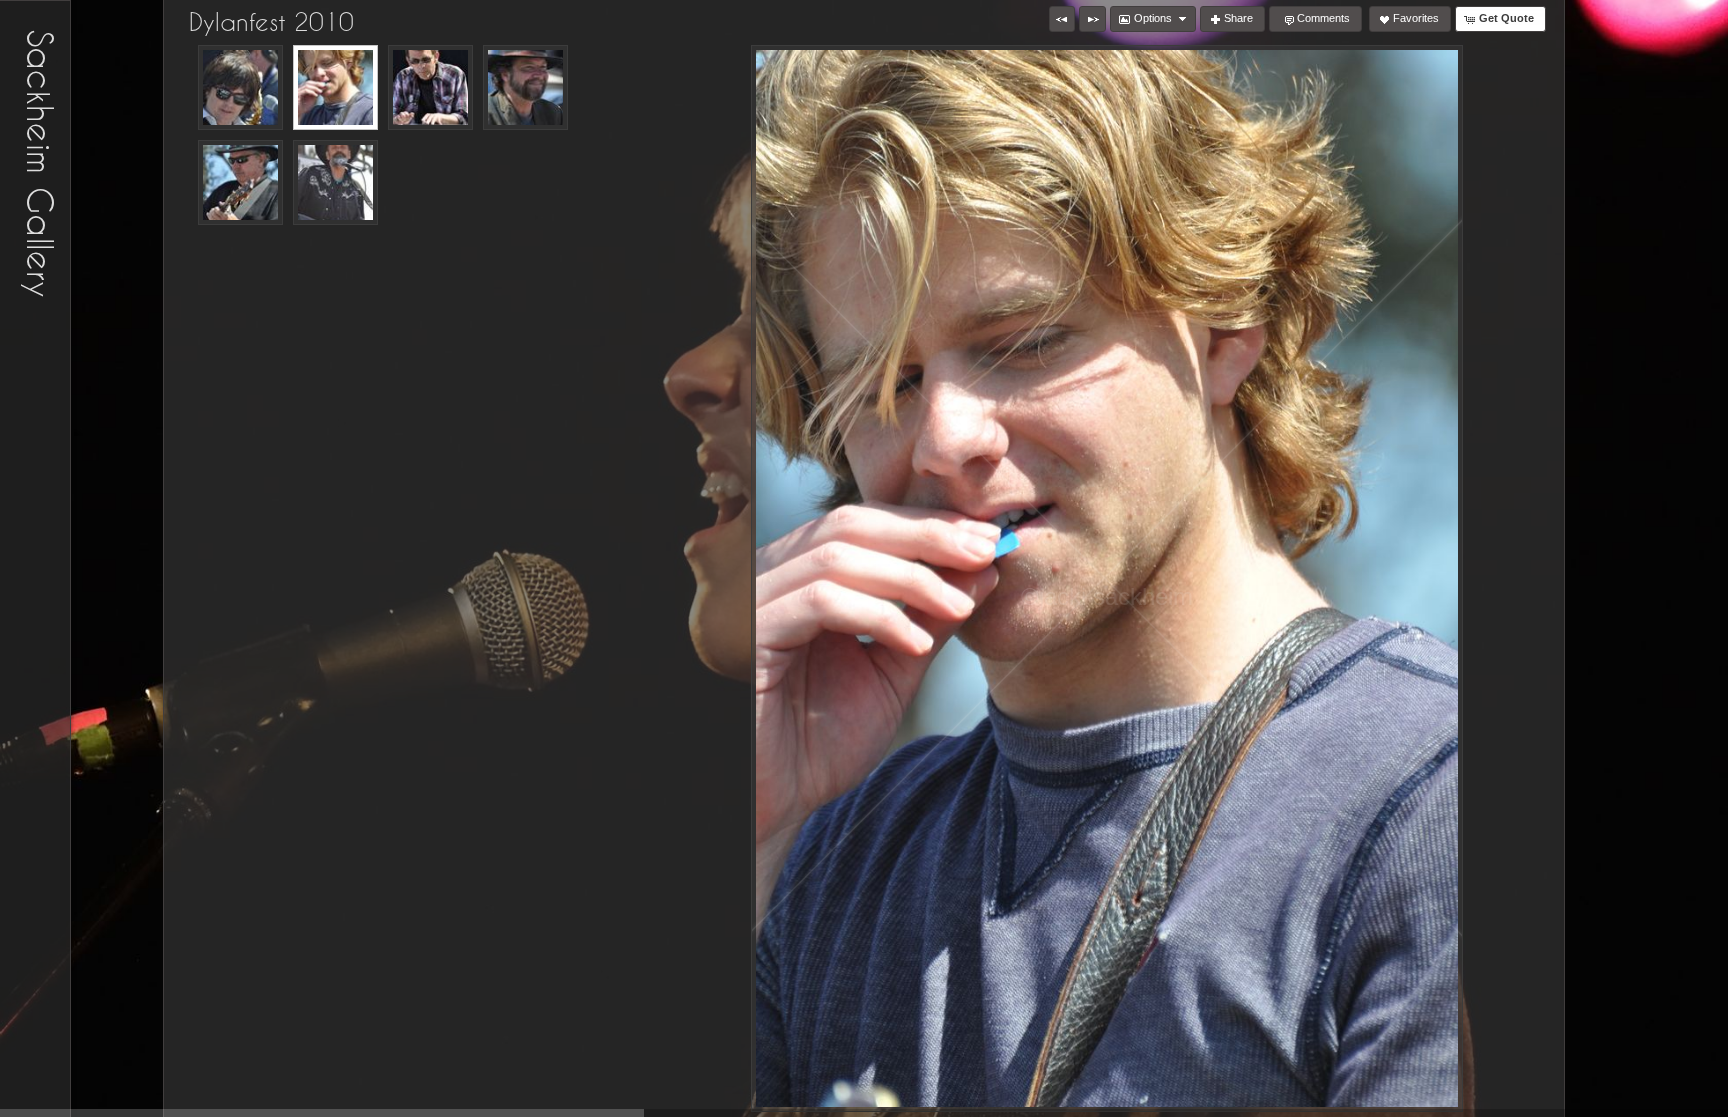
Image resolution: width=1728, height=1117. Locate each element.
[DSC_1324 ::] (240, 182)
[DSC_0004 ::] (240, 87)
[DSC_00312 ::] (525, 87)
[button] (1062, 19)
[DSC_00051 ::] (335, 87)
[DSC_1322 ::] (335, 182)
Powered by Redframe (1658, 1098)
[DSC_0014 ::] (430, 87)
